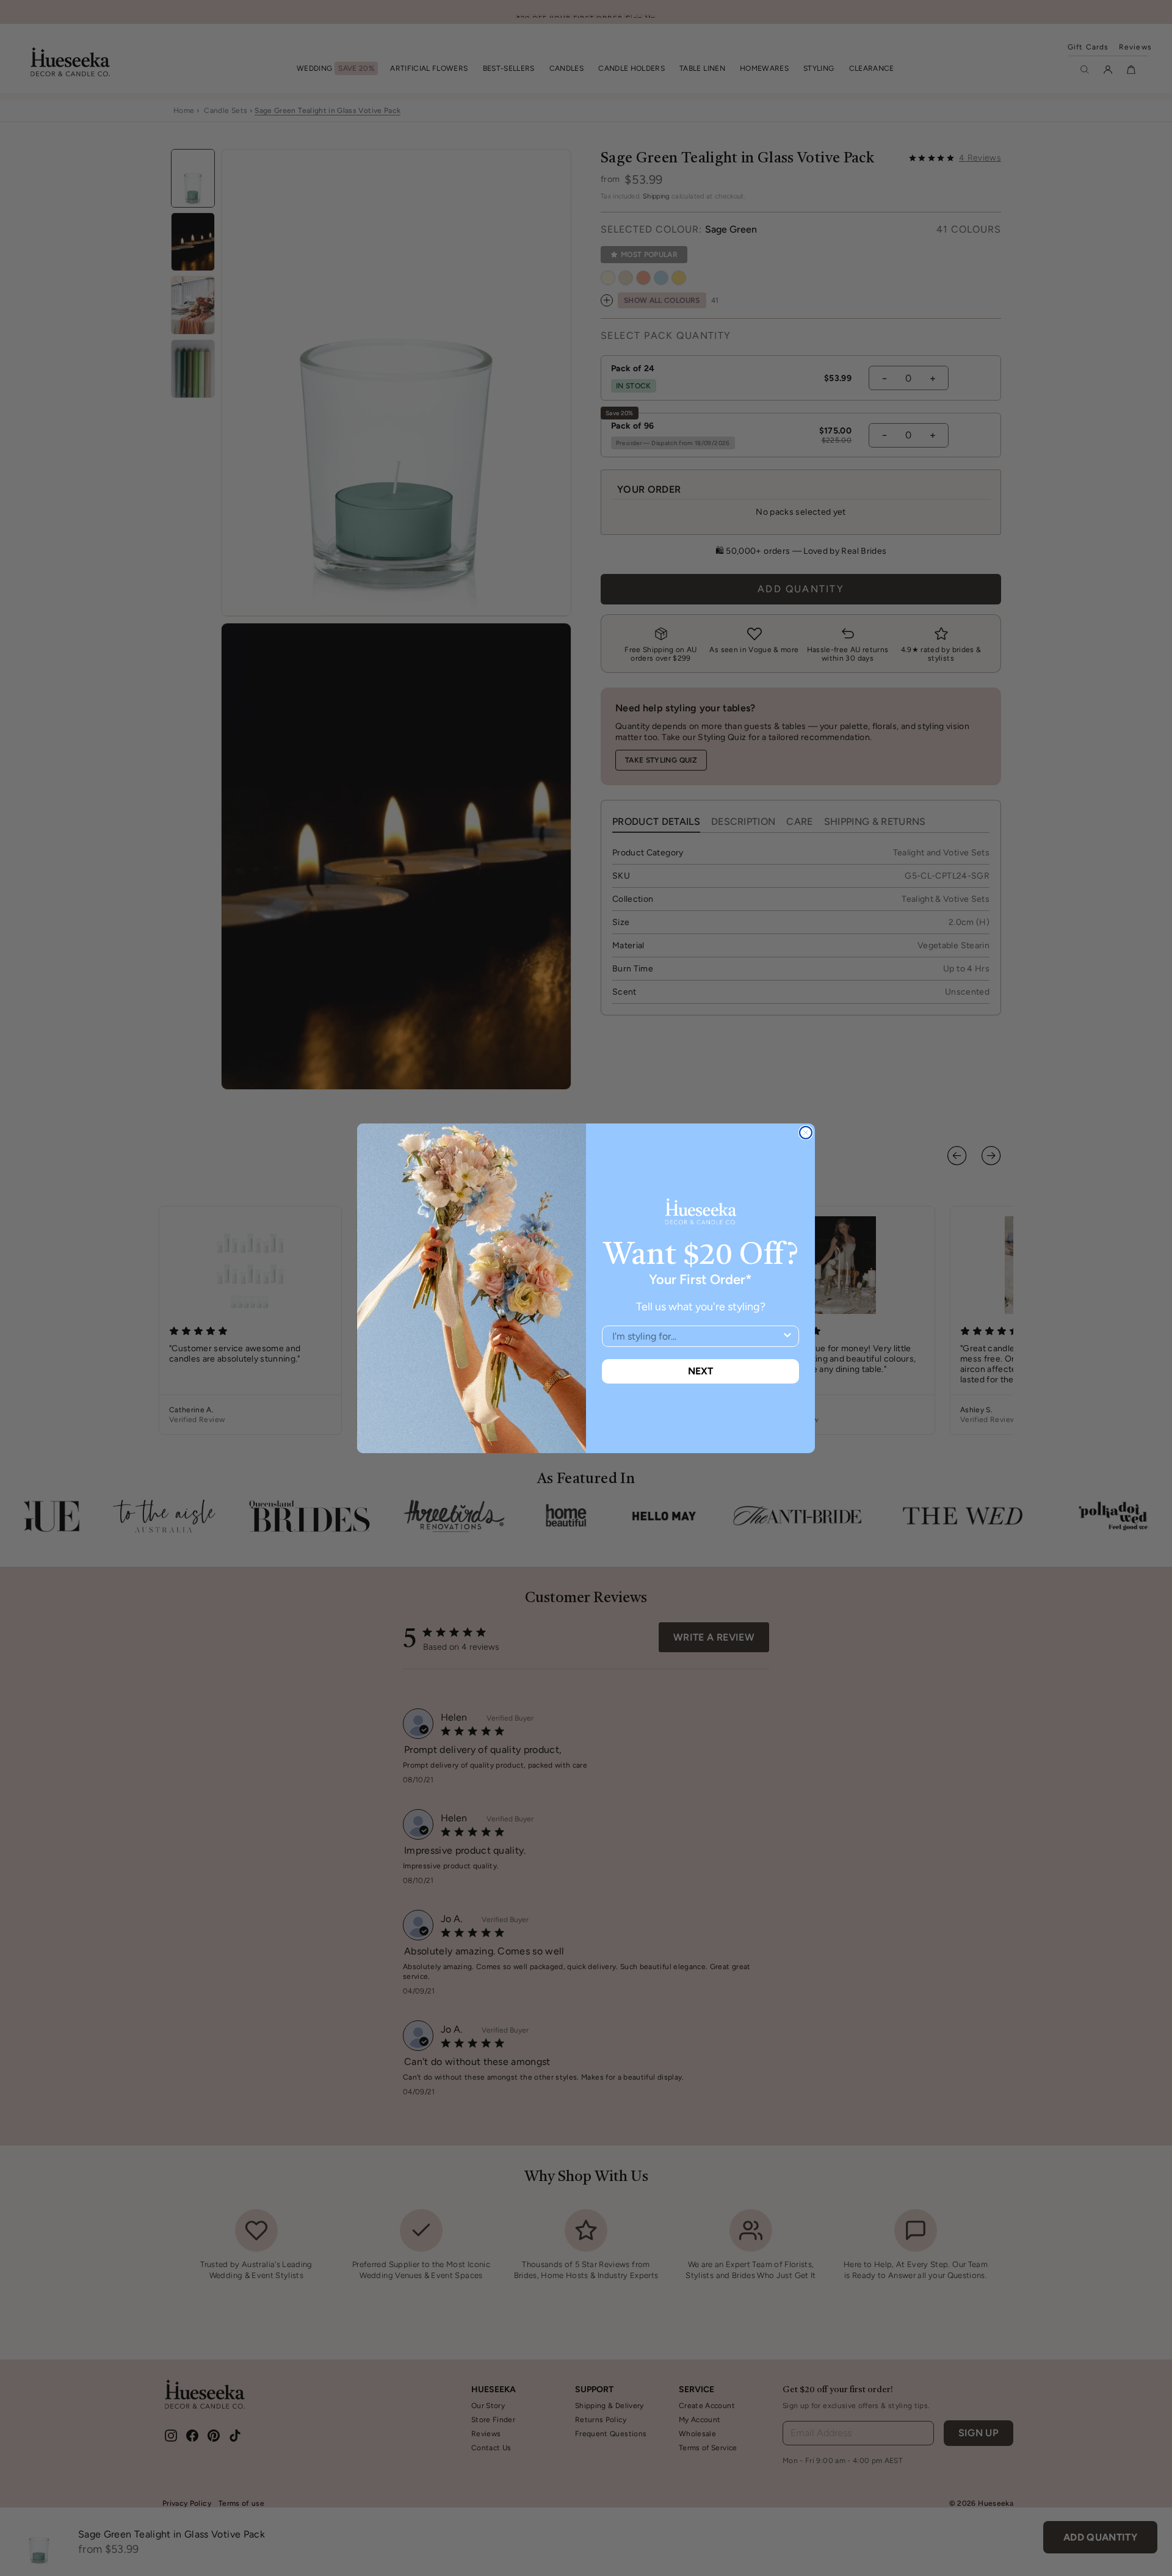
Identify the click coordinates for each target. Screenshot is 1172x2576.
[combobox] (697, 1336)
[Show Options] (787, 1336)
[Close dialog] (806, 1133)
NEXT (700, 1371)
